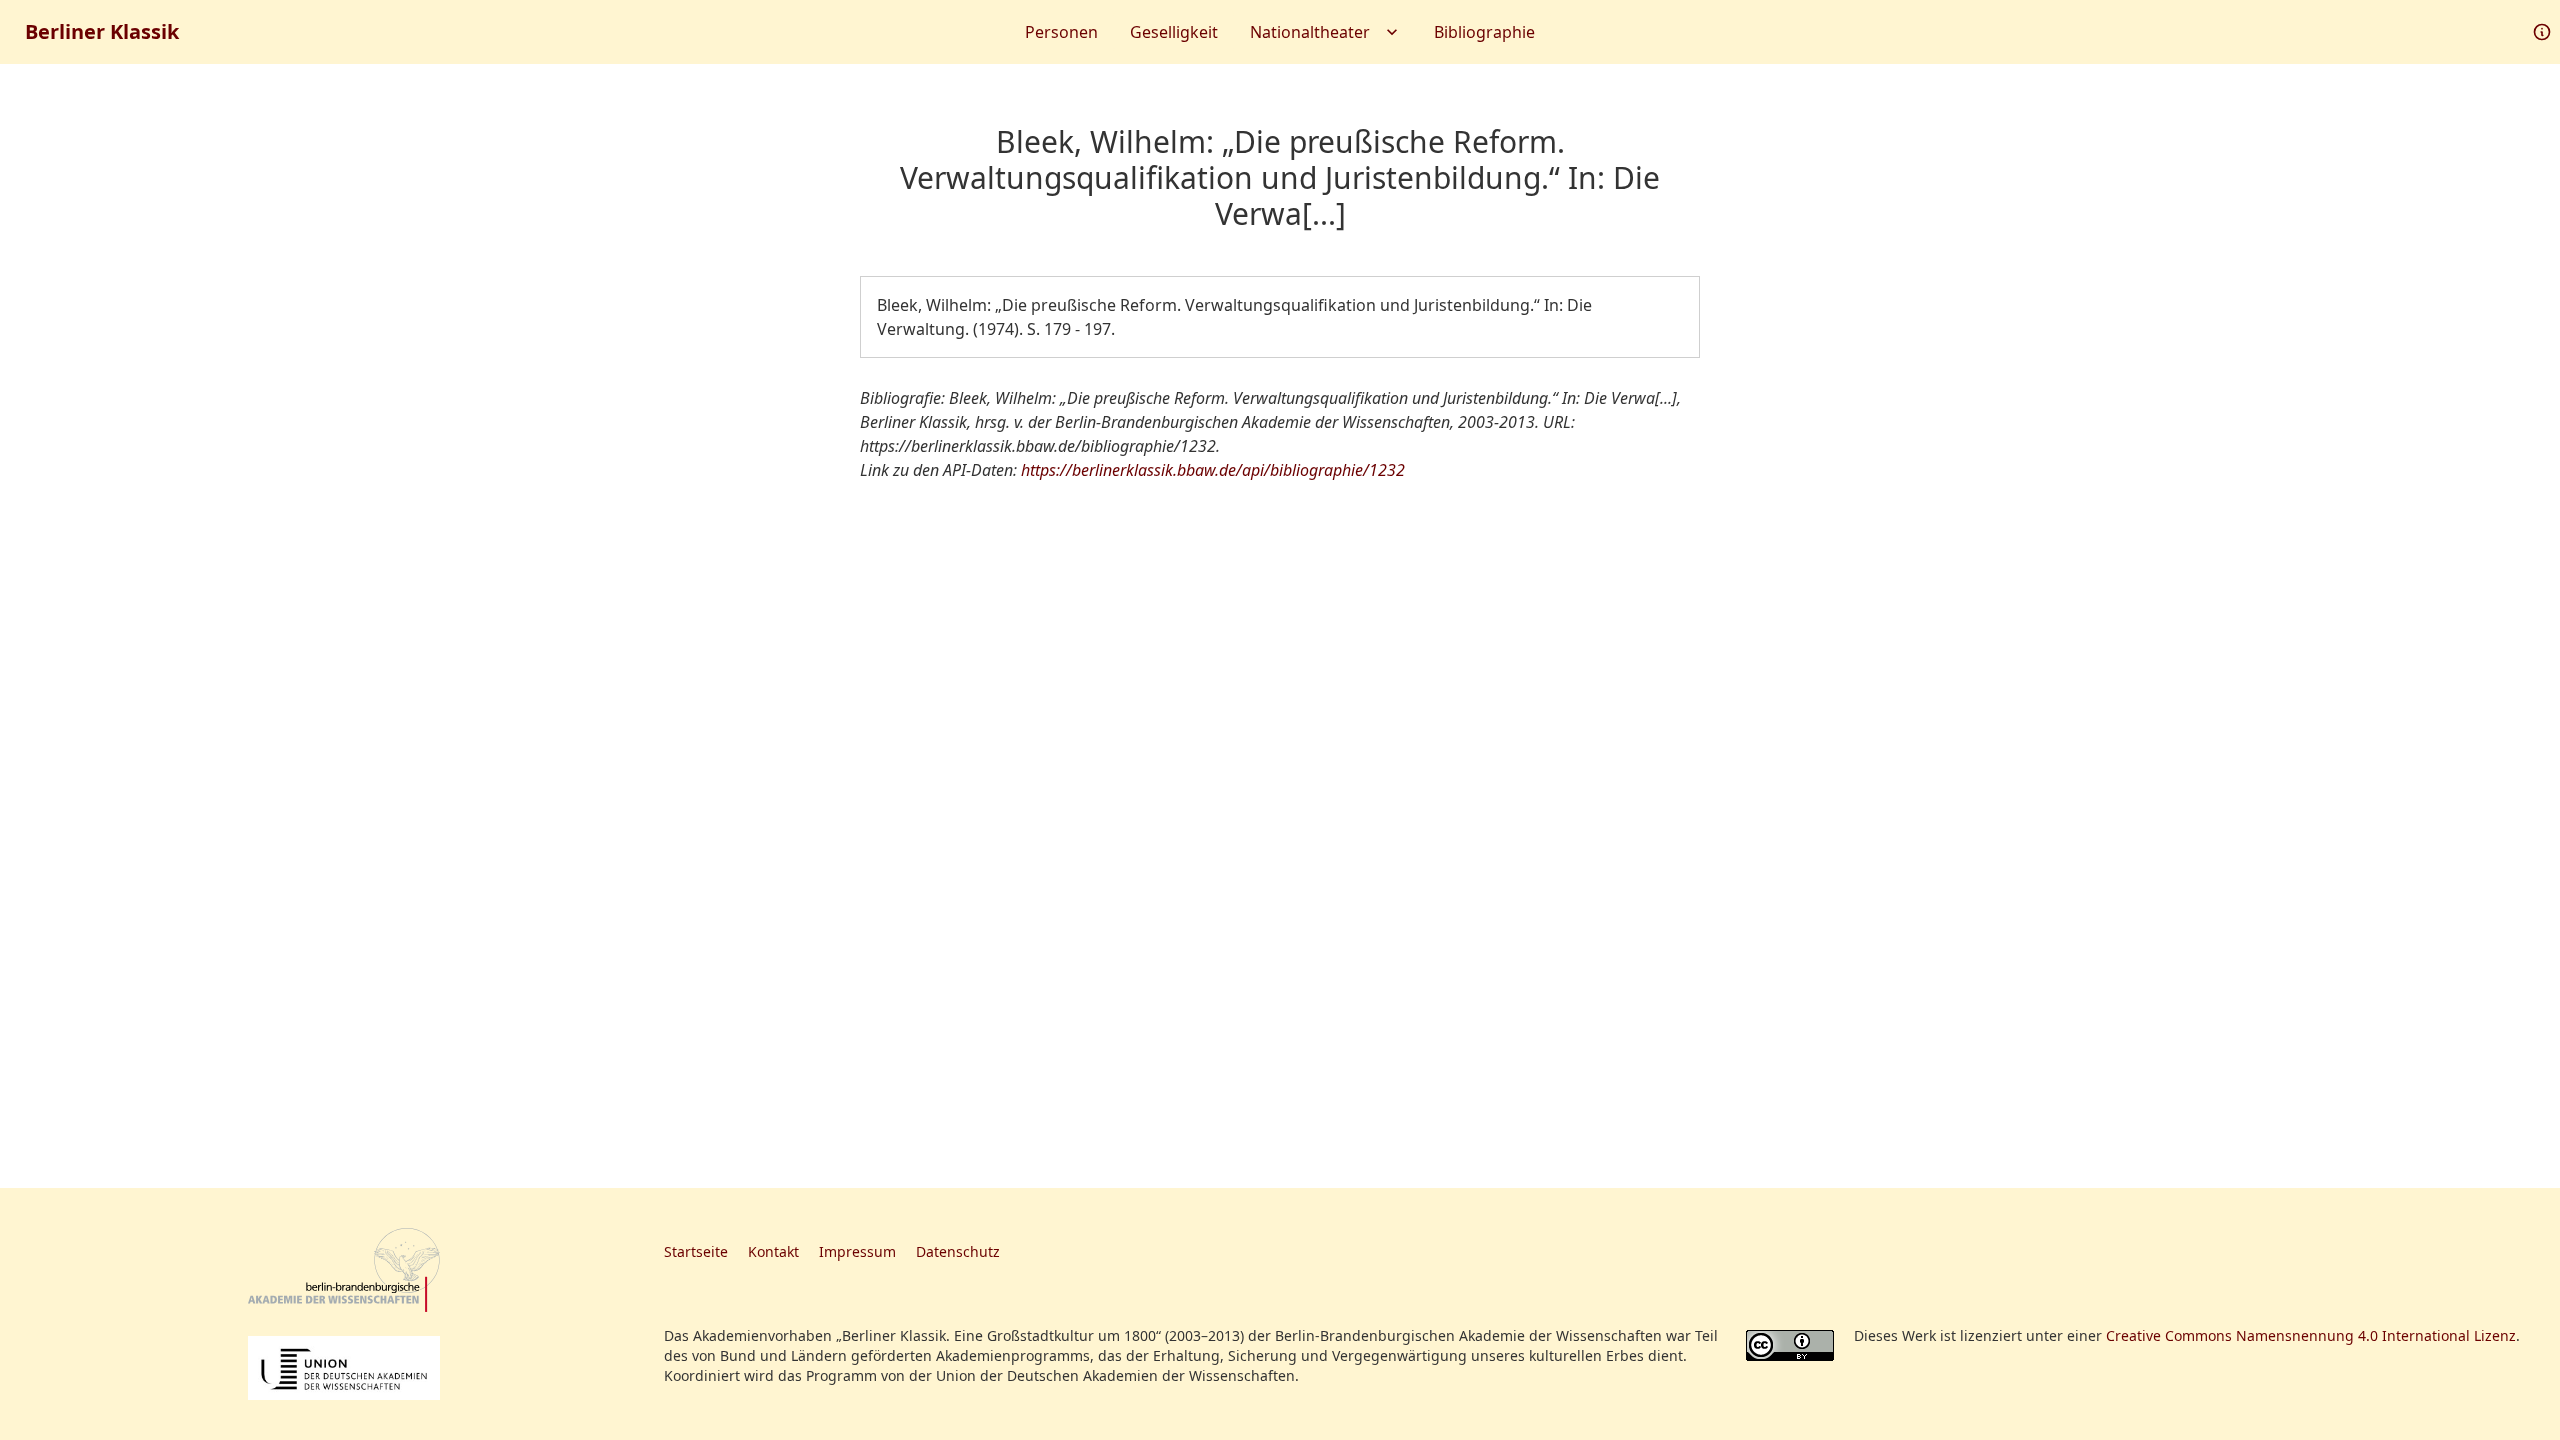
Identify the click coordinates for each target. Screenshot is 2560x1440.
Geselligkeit (1174, 32)
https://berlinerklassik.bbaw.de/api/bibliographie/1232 (1213, 470)
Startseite (696, 1251)
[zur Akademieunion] (344, 1368)
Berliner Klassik (102, 31)
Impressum (857, 1251)
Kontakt (773, 1251)
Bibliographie (1484, 32)
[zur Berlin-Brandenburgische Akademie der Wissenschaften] (344, 1270)
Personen (1061, 32)
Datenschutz (958, 1251)
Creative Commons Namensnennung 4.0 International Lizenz (2311, 1335)
